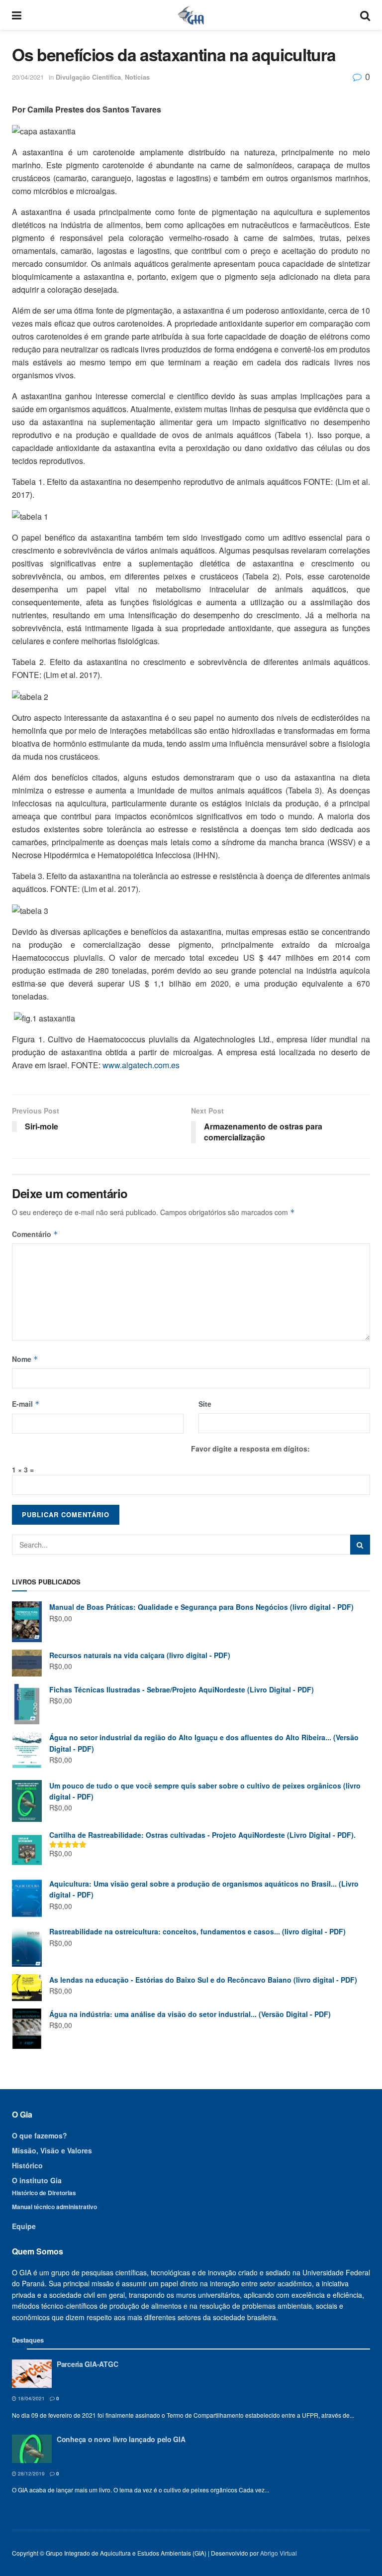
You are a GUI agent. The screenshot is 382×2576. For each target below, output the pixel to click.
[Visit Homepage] (191, 15)
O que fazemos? (40, 2135)
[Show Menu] (17, 15)
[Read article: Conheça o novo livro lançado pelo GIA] (32, 2449)
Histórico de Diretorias (44, 2193)
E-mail (26, 1404)
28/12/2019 (31, 2473)
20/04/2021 (28, 77)
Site (205, 1404)
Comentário (35, 1234)
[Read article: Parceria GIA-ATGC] (32, 2374)
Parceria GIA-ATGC (87, 2364)
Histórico (27, 2165)
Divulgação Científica (88, 77)
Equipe (24, 2226)
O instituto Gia (37, 2180)
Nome (25, 1359)
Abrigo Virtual (279, 2553)
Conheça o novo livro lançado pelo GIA (121, 2439)
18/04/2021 (31, 2398)
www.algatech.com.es (141, 1065)
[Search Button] (365, 15)
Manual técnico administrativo (54, 2207)
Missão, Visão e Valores (52, 2150)
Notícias (137, 77)
